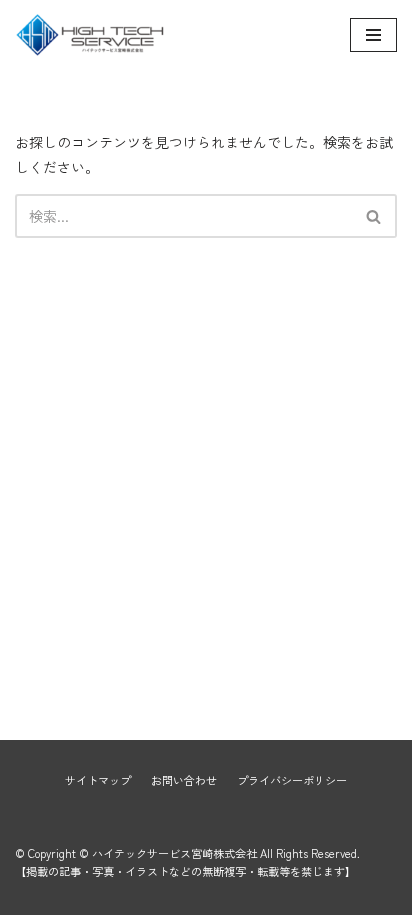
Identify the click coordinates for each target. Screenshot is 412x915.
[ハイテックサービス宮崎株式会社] (90, 35)
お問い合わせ (184, 780)
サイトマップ (98, 780)
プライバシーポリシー (292, 780)
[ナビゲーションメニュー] (373, 35)
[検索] (374, 216)
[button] (373, 216)
